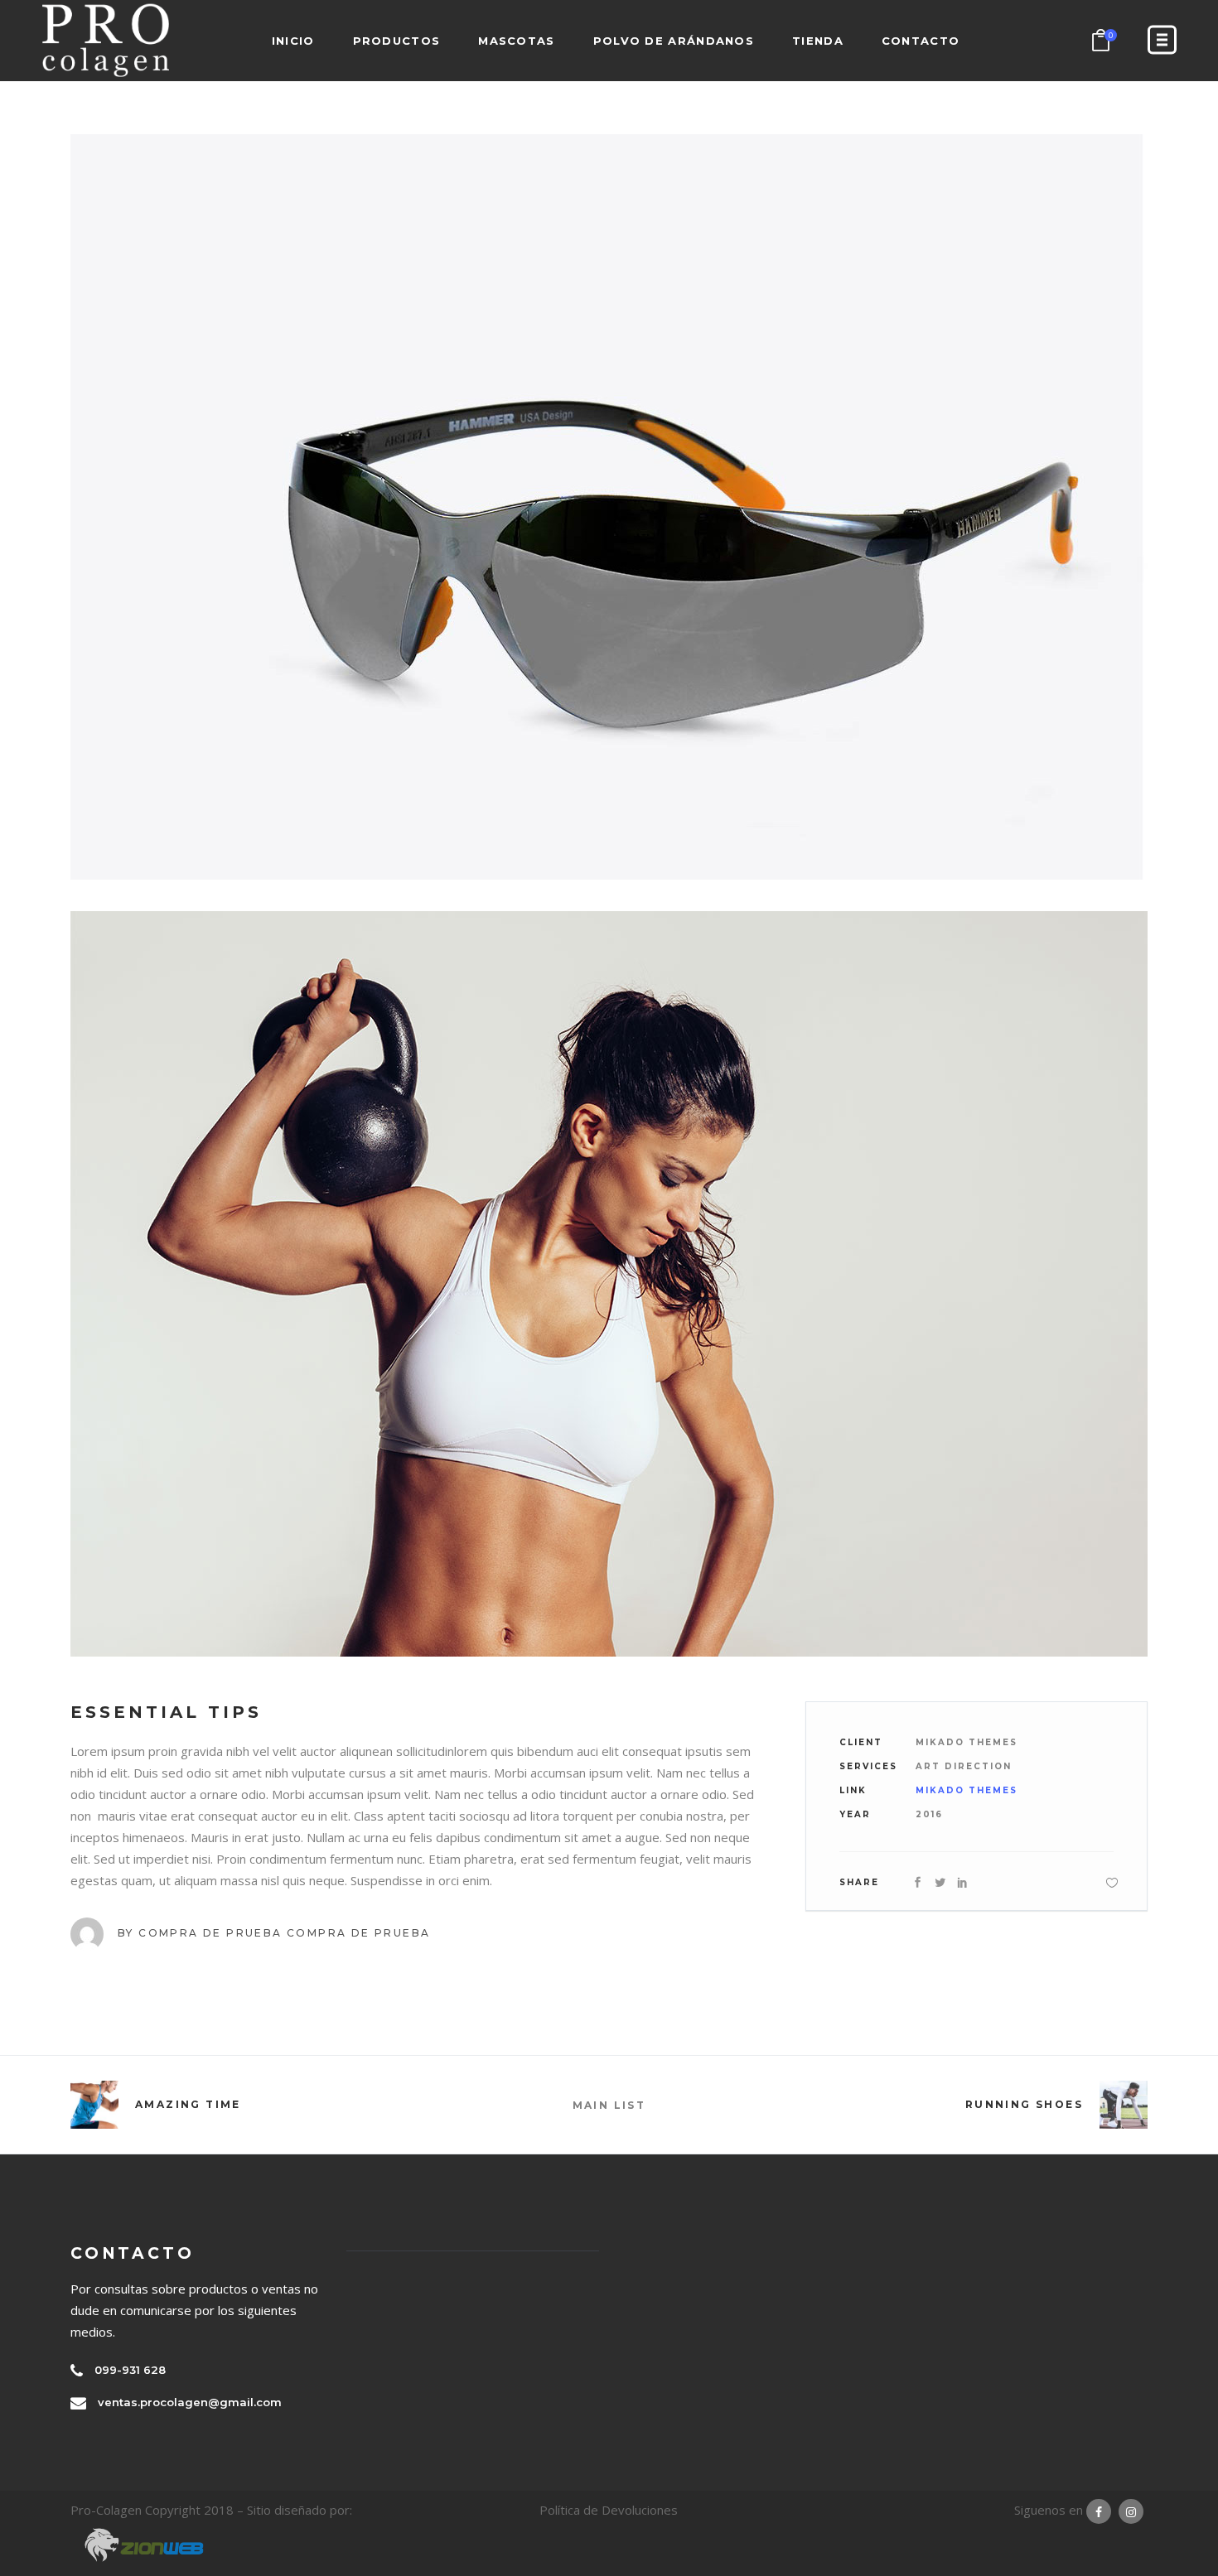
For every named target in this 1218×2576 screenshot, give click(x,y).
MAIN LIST (609, 2105)
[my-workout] (609, 1284)
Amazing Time (188, 2104)
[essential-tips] (609, 507)
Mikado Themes (967, 1790)
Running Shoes (1024, 2104)
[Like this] (1112, 1882)
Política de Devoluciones (609, 2510)
